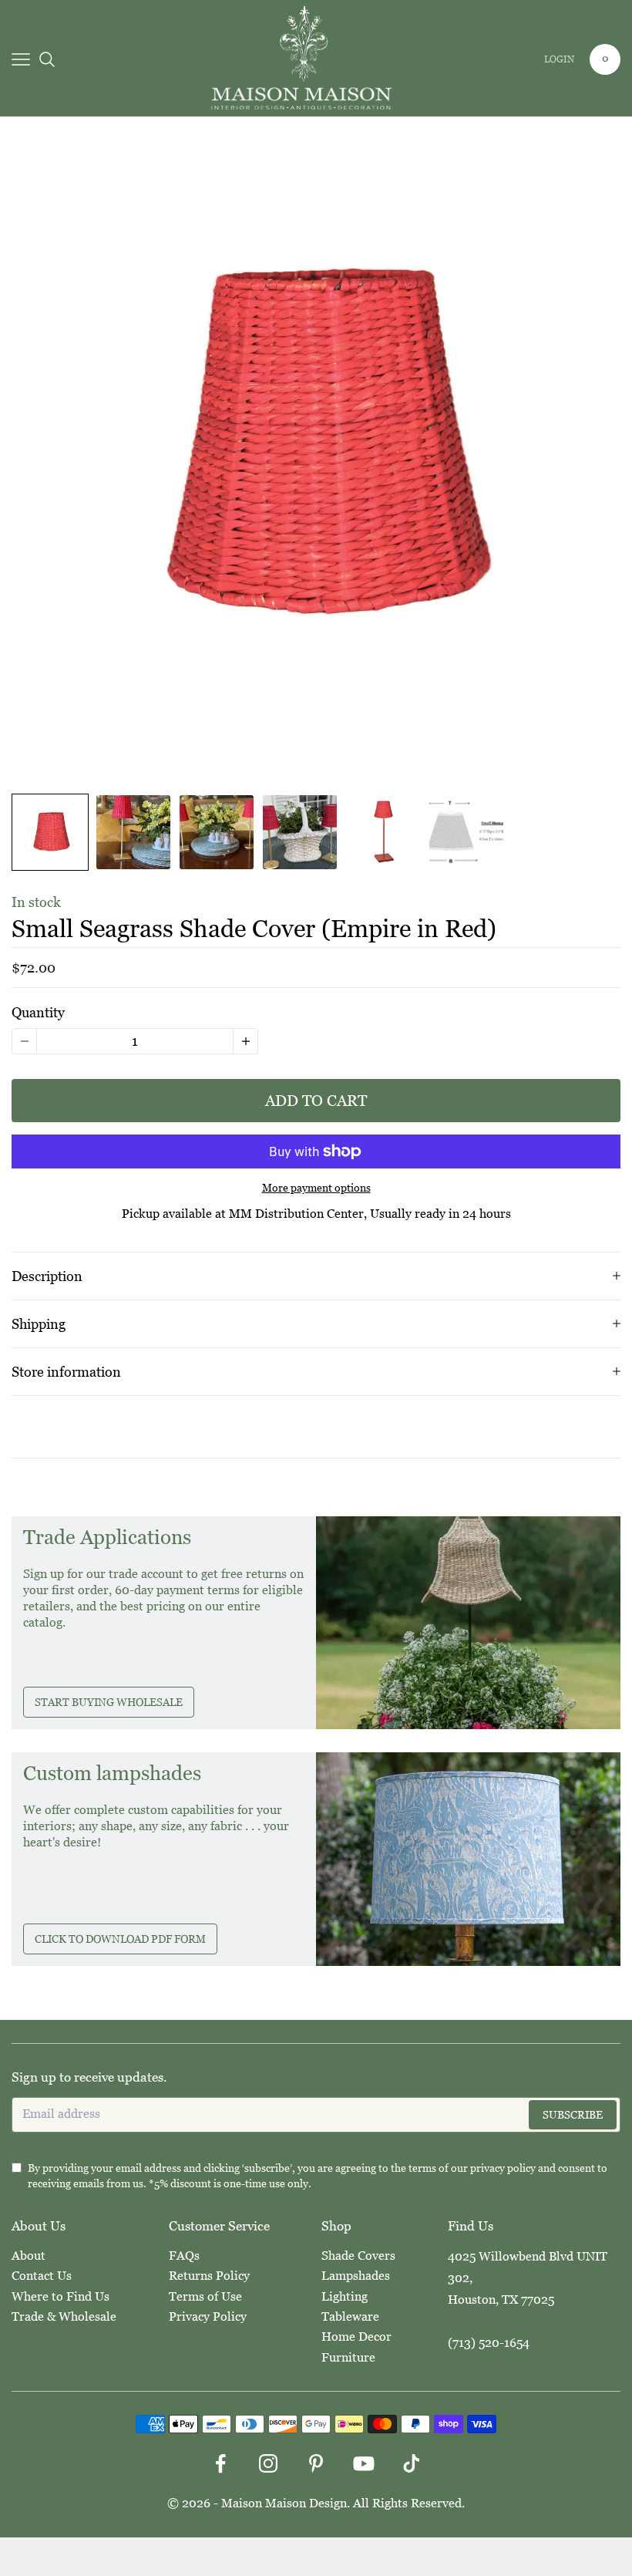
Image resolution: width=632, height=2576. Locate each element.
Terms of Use (205, 2296)
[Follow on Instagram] (268, 2463)
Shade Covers (358, 2256)
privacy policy (503, 2168)
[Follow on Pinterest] (316, 2463)
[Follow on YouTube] (364, 2463)
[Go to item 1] (50, 832)
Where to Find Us (61, 2296)
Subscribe (573, 2115)
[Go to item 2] (133, 832)
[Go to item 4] (300, 832)
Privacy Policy (208, 2316)
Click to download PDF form (120, 1939)
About (29, 2256)
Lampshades (356, 2276)
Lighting (345, 2296)
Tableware (350, 2316)
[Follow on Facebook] (220, 2463)
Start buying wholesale (109, 1702)
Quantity (38, 1012)
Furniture (348, 2357)
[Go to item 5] (383, 832)
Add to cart (316, 1101)
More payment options (316, 1188)
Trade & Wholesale (64, 2316)
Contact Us (42, 2276)
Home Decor (356, 2337)
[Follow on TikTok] (412, 2463)
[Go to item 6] (466, 832)
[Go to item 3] (217, 832)
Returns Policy (209, 2276)
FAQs (184, 2256)
